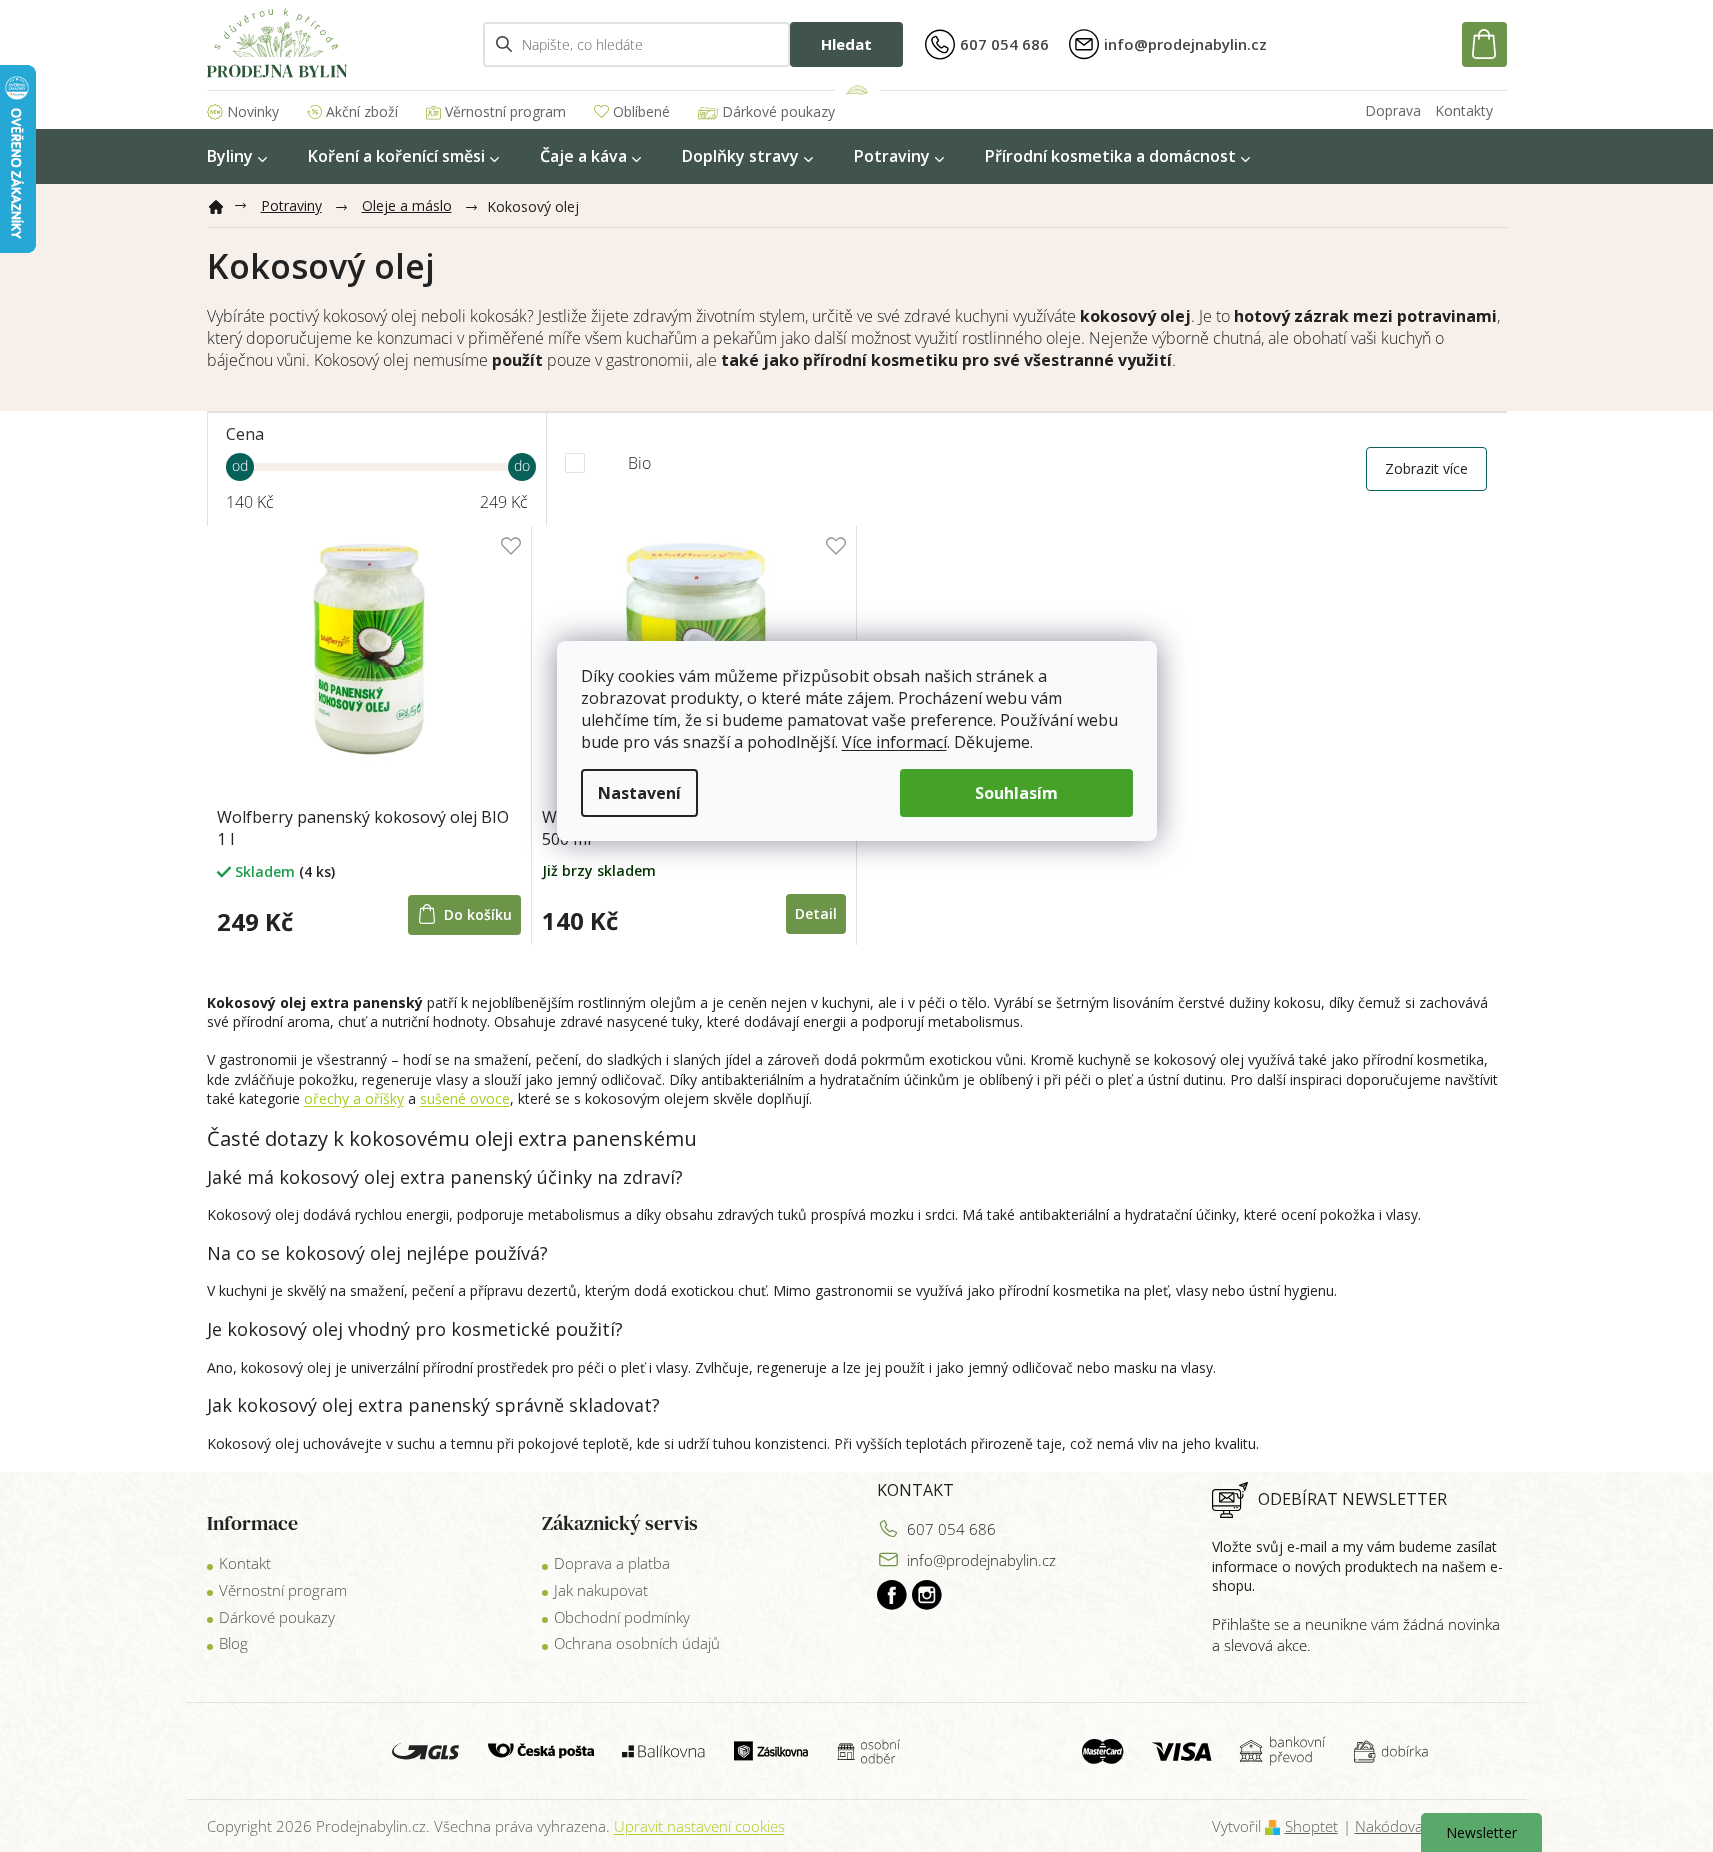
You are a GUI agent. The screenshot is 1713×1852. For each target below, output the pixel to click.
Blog (233, 1643)
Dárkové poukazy (778, 111)
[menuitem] (237, 156)
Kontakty (1464, 110)
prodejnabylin (927, 1595)
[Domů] (224, 203)
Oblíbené (641, 111)
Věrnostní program (505, 111)
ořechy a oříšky (354, 1098)
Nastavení (639, 793)
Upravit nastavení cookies (699, 1826)
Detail (816, 913)
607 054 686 (951, 1529)
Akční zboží (362, 111)
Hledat (846, 44)
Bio (639, 463)
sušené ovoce (465, 1098)
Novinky (253, 111)
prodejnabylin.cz (892, 1595)
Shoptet (1311, 1826)
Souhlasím (1016, 793)
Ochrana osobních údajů (637, 1643)
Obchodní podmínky (622, 1617)
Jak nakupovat (601, 1590)
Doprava (1393, 110)
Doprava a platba (612, 1563)
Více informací (894, 742)
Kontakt (245, 1563)
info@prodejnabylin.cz (981, 1560)
